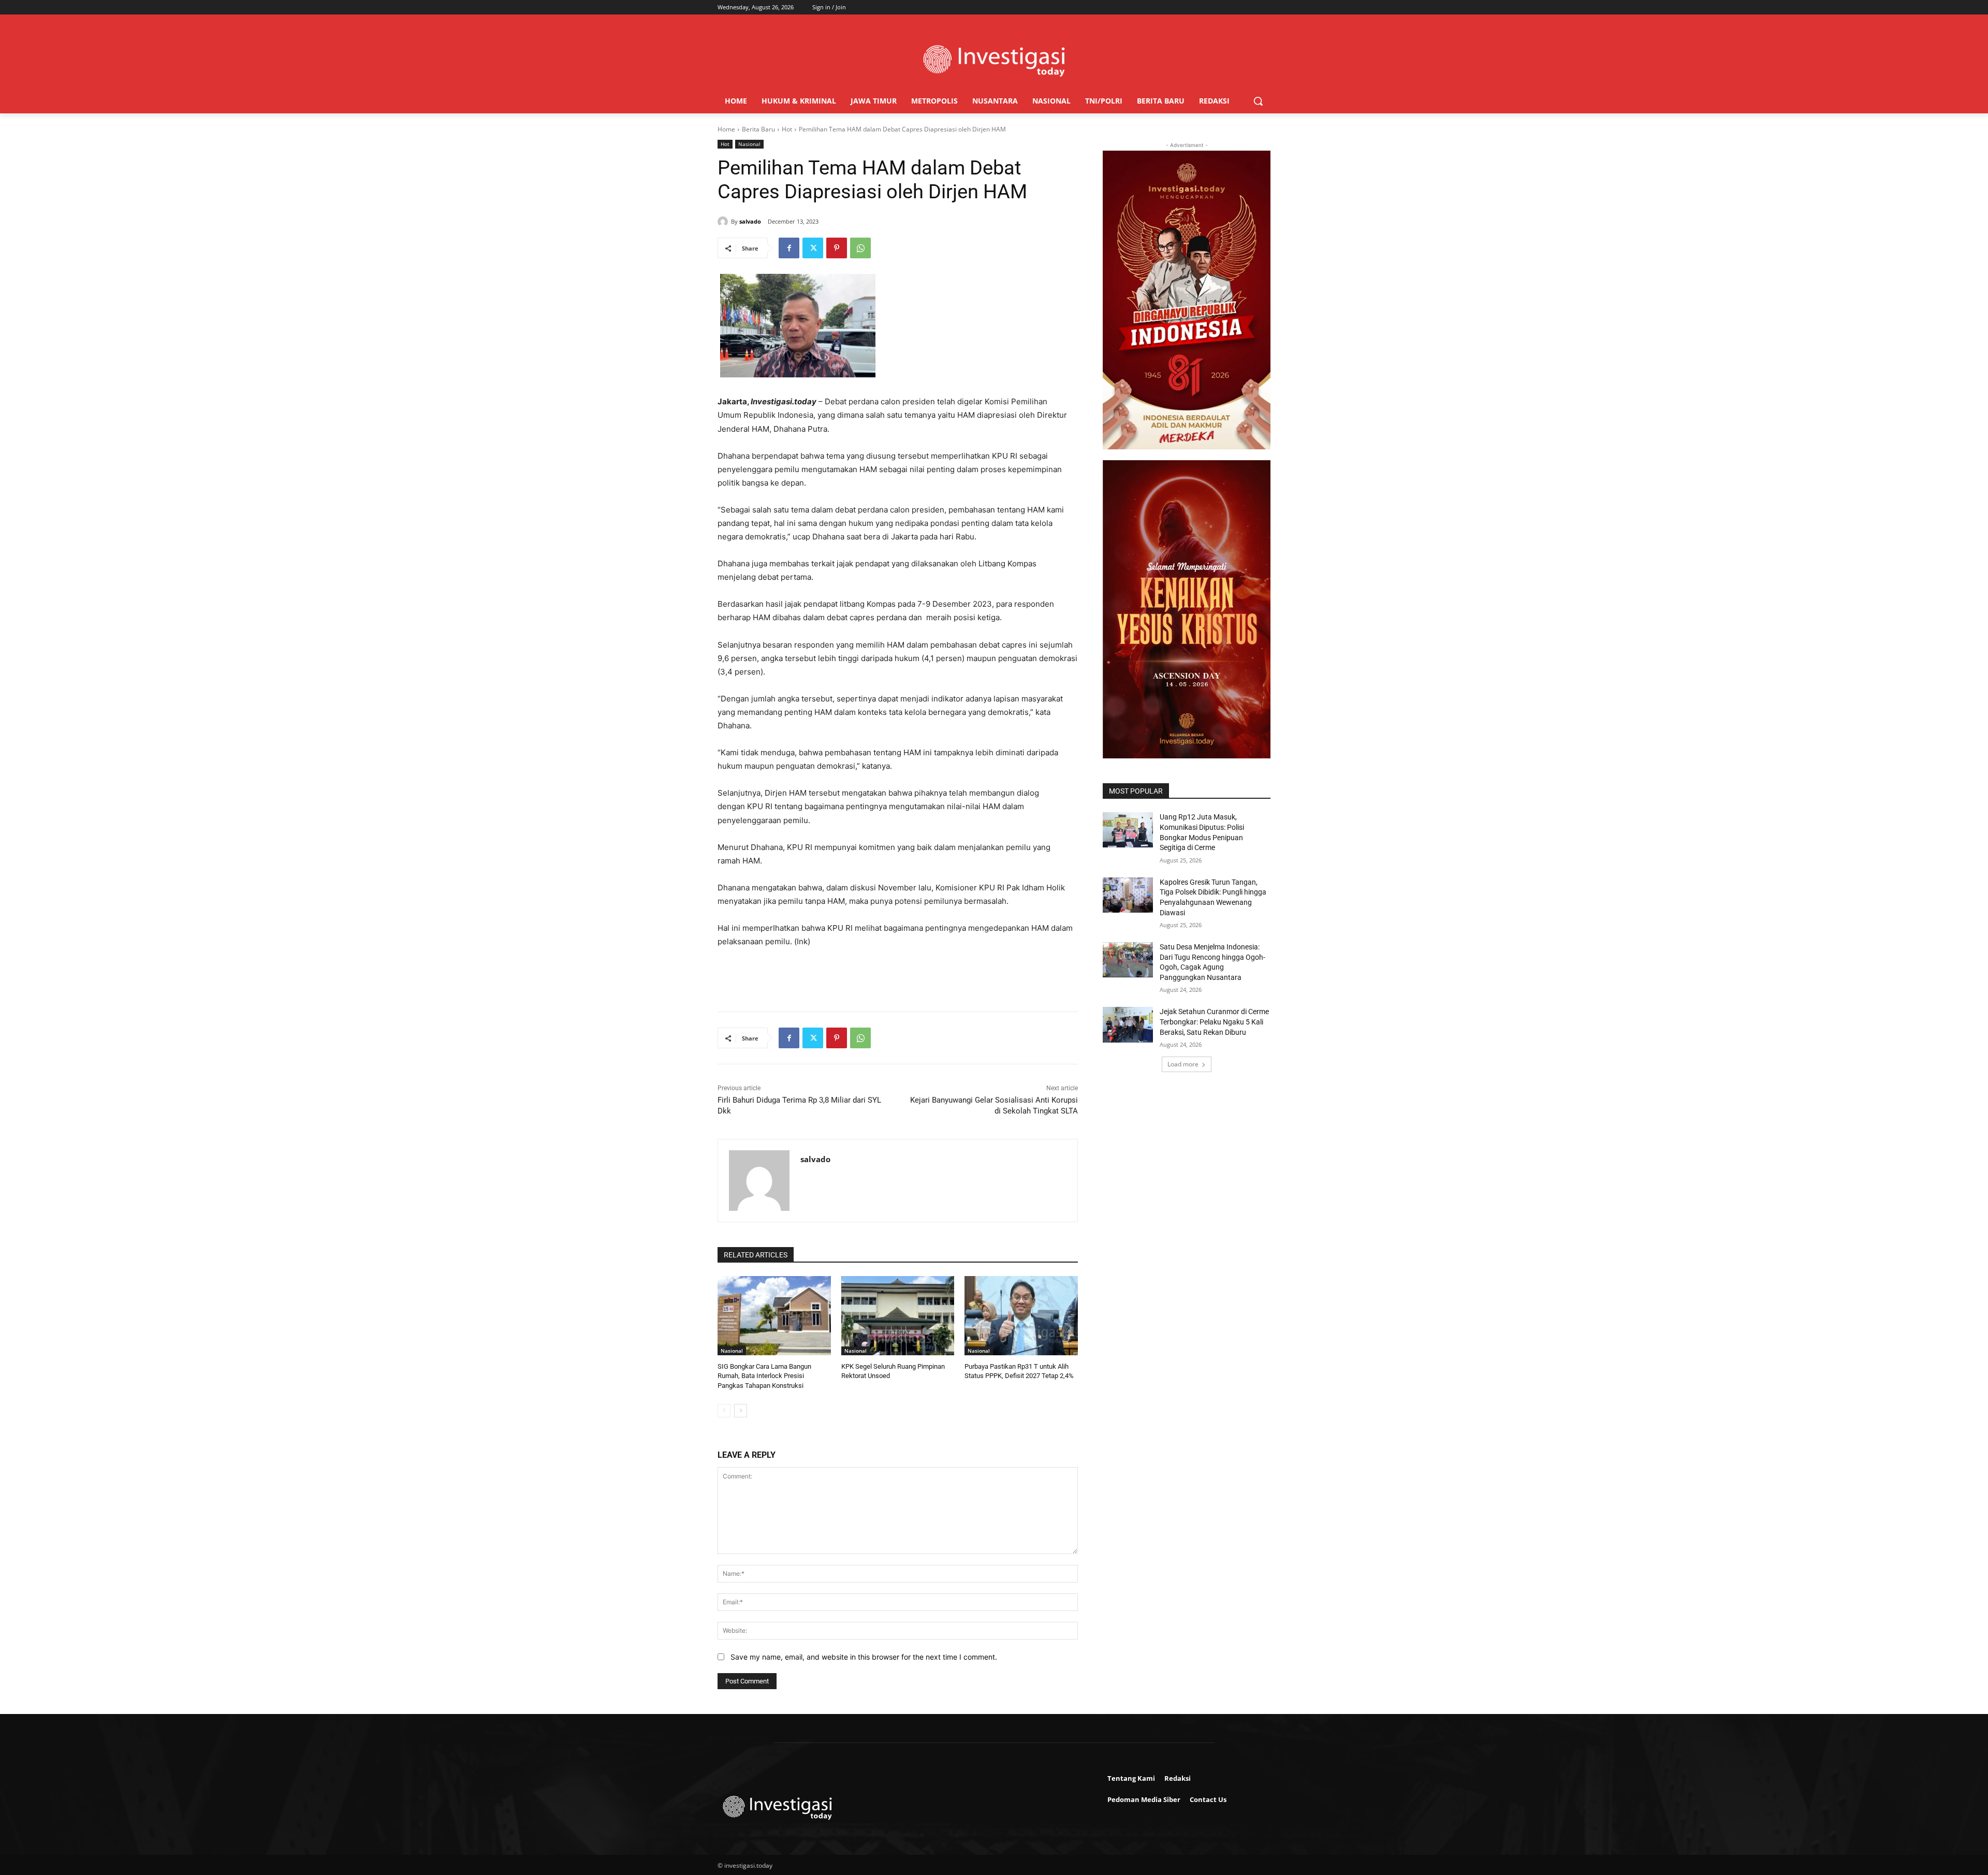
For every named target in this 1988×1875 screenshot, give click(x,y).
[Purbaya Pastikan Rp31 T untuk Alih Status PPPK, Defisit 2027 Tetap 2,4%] (1021, 1316)
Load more (1183, 1064)
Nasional (749, 144)
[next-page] (741, 1411)
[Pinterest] (837, 248)
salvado (750, 221)
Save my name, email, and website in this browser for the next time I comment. (864, 1657)
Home (726, 129)
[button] (1258, 101)
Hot (787, 129)
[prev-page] (724, 1411)
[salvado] (724, 222)
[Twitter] (813, 248)
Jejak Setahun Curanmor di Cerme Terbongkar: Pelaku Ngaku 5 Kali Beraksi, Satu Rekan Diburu (1214, 1022)
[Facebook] (789, 248)
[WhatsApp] (860, 248)
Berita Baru (758, 129)
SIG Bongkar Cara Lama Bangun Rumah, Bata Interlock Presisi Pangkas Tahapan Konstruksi (764, 1376)
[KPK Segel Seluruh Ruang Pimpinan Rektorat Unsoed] (898, 1316)
